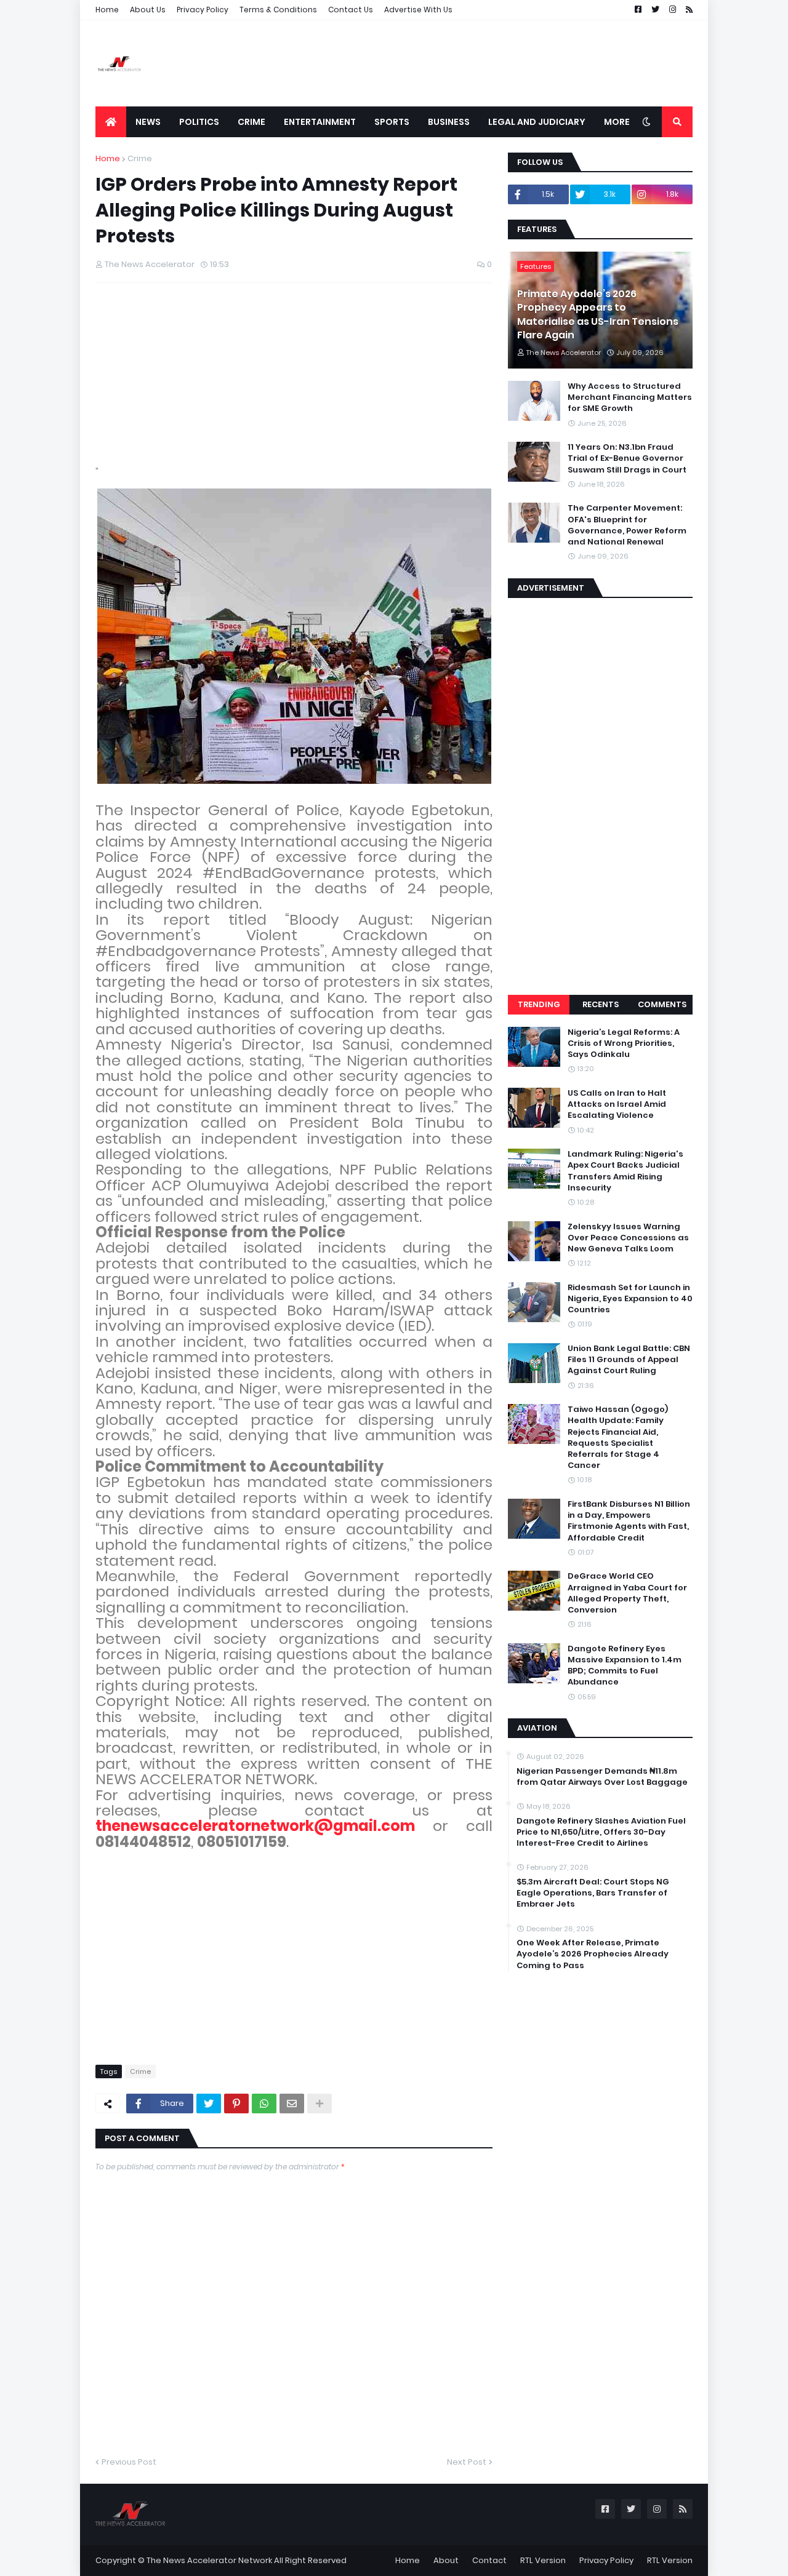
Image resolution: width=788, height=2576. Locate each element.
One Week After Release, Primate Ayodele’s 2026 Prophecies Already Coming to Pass (593, 1954)
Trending (539, 1004)
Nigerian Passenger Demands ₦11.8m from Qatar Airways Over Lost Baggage (602, 1777)
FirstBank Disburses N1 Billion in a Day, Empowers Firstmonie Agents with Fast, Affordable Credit (629, 1521)
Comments (662, 1004)
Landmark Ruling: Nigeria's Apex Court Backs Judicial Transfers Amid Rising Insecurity (625, 1171)
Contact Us (351, 10)
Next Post (467, 2462)
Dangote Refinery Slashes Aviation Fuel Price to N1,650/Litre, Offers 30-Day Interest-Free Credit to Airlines (601, 1832)
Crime (140, 158)
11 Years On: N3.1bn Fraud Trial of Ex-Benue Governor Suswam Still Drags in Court (627, 458)
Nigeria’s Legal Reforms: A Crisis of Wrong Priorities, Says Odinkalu (624, 1043)
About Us (148, 10)
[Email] (292, 2103)
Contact (489, 2560)
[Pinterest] (236, 2103)
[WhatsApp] (264, 2103)
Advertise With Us (418, 10)
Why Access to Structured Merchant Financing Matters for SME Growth (630, 397)
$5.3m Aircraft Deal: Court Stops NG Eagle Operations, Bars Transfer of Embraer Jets (593, 1893)
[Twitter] (209, 2103)
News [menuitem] (148, 122)
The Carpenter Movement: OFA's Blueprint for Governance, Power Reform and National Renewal (627, 525)
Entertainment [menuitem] (320, 122)
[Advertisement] (468, 63)
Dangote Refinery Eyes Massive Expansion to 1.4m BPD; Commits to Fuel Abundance (625, 1666)
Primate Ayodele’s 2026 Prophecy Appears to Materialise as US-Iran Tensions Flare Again (598, 315)
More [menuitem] (617, 122)
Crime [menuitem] (251, 122)
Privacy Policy (203, 10)
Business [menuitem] (449, 122)
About (446, 2560)
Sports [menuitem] (392, 122)
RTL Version (543, 2560)
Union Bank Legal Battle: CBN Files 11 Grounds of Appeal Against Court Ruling (629, 1360)
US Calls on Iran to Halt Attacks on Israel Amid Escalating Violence (617, 1104)
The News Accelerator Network (209, 2560)
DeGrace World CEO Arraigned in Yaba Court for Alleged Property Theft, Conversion (627, 1593)
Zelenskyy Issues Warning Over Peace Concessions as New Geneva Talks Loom (628, 1238)
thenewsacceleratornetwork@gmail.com (255, 1826)
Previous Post (129, 2462)
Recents (601, 1004)
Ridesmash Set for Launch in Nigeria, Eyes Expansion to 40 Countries (630, 1299)
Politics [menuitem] (199, 122)
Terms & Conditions (278, 10)
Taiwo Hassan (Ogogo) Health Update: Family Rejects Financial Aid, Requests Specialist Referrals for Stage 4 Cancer (618, 1438)
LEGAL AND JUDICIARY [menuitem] (537, 122)
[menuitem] (111, 122)
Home (107, 10)
